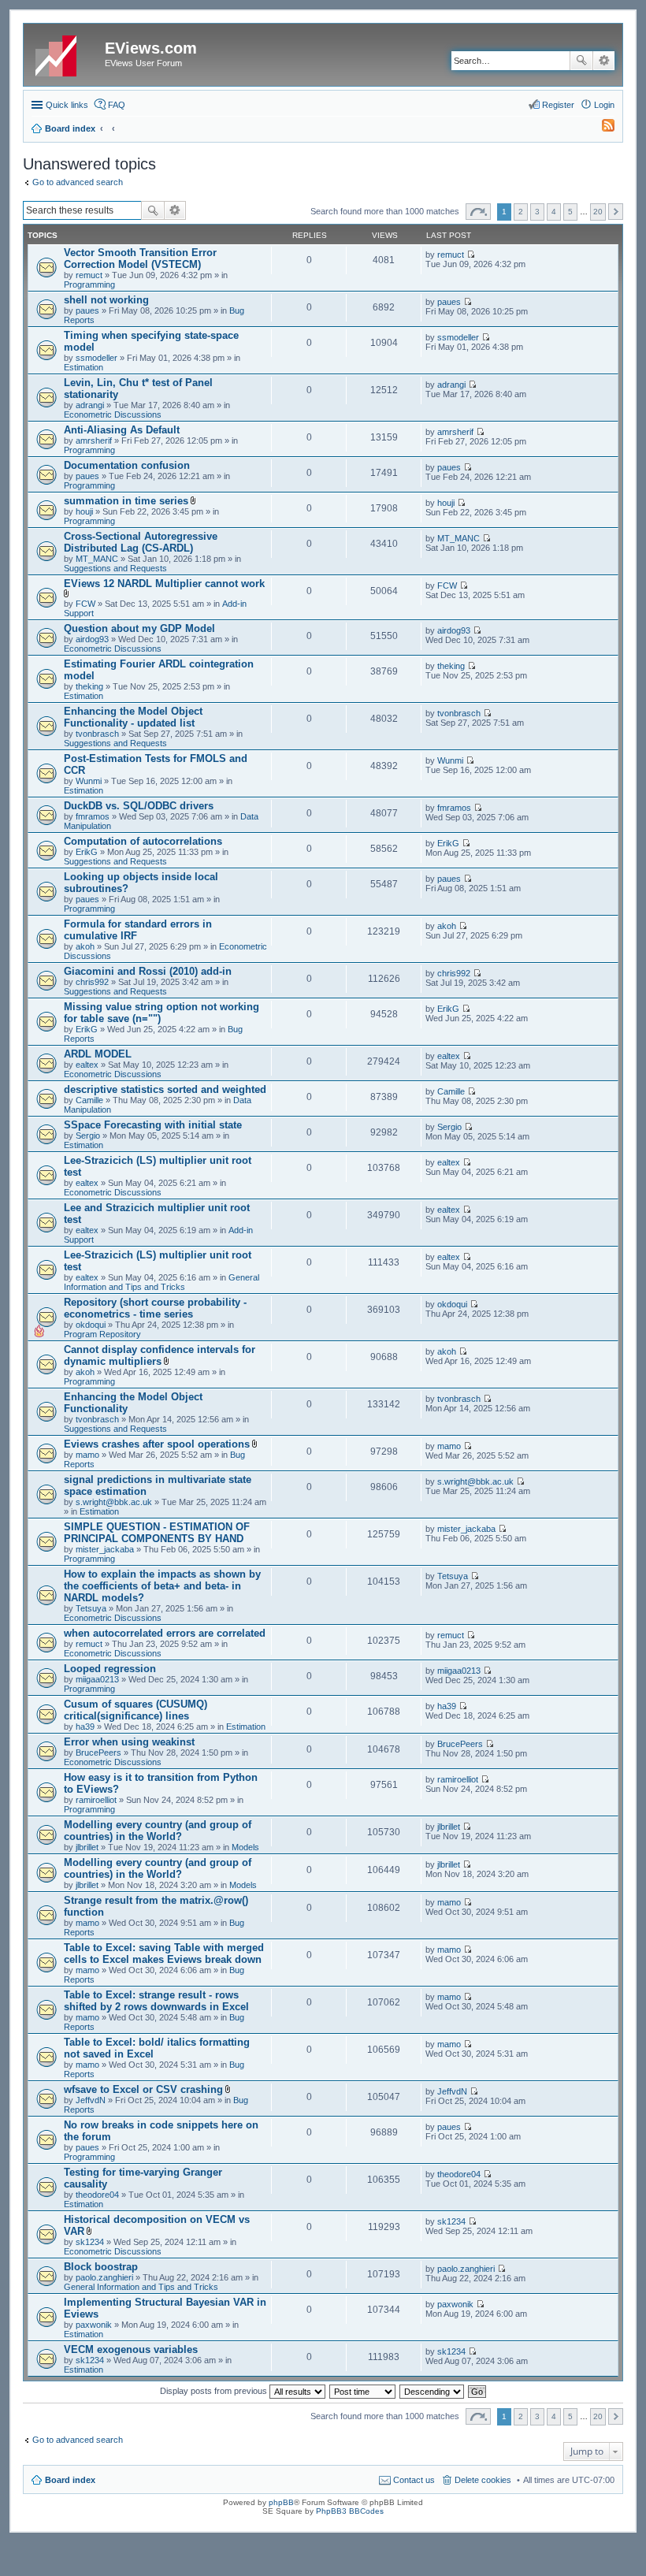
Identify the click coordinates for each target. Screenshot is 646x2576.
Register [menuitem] (558, 105)
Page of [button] (478, 212)
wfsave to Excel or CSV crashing (143, 2089)
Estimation (84, 367)
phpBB (281, 2502)
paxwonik (94, 2325)
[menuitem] (601, 128)
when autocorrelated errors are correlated (165, 1633)
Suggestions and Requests (115, 568)
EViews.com (151, 48)
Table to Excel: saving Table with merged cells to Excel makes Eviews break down (164, 1953)
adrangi (90, 405)
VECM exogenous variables (131, 2349)
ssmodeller (97, 358)
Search (581, 61)
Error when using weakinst (129, 1742)
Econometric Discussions (113, 414)
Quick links (67, 105)
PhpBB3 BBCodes (350, 2511)
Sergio (88, 1136)
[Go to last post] (471, 255)
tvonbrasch (97, 734)
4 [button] (554, 212)
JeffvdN (91, 2100)
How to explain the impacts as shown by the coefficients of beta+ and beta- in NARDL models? (162, 1586)
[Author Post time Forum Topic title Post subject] (363, 2391)
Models (245, 1847)
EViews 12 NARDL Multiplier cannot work (164, 584)
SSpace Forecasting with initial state (153, 1125)
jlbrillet (87, 1847)
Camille (89, 1100)
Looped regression (110, 1669)
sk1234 (90, 2242)
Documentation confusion (127, 465)
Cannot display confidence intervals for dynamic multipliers (160, 1355)
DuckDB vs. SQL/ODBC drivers (139, 806)
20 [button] (598, 212)
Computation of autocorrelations (143, 841)
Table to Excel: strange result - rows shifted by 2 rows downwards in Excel (156, 2001)
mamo (87, 1455)
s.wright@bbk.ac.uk (114, 1502)
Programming (89, 284)
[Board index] (66, 53)
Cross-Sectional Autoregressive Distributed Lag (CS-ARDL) (141, 542)
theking (89, 686)
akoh (85, 946)
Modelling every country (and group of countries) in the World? (158, 1831)
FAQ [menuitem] (117, 105)
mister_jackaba (105, 1549)
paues (87, 310)
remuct (89, 275)
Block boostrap (101, 2267)
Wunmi (89, 781)
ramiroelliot (96, 1800)
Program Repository (102, 1334)
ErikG (87, 852)
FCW (85, 604)
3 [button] (537, 212)
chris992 (92, 982)
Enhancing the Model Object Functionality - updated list (133, 717)
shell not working (106, 300)
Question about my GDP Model (139, 628)
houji (84, 511)
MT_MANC (97, 559)
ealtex (87, 1065)
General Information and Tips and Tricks (161, 1282)
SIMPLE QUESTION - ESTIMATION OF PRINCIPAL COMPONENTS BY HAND (157, 1533)
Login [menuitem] (604, 105)
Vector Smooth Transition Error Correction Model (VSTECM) (140, 258)
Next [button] (616, 212)
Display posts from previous (215, 2391)
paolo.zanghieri (104, 2277)
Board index (70, 2480)
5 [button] (570, 212)
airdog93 (92, 639)
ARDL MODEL (98, 1054)
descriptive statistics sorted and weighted (165, 1089)
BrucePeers (98, 1753)
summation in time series (126, 501)
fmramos (93, 816)
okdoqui (91, 1325)
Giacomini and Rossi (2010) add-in (148, 971)
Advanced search (604, 61)
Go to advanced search (78, 182)
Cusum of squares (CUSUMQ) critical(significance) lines (136, 1710)
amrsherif (94, 440)
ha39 (85, 1727)
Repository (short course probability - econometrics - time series (155, 1308)
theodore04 (97, 2195)
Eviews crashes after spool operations (157, 1444)
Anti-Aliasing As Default (122, 430)
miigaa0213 (97, 1679)
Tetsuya (91, 1608)
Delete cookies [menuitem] (483, 2480)
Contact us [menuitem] (414, 2480)
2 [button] (521, 212)
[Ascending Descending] (433, 2391)
